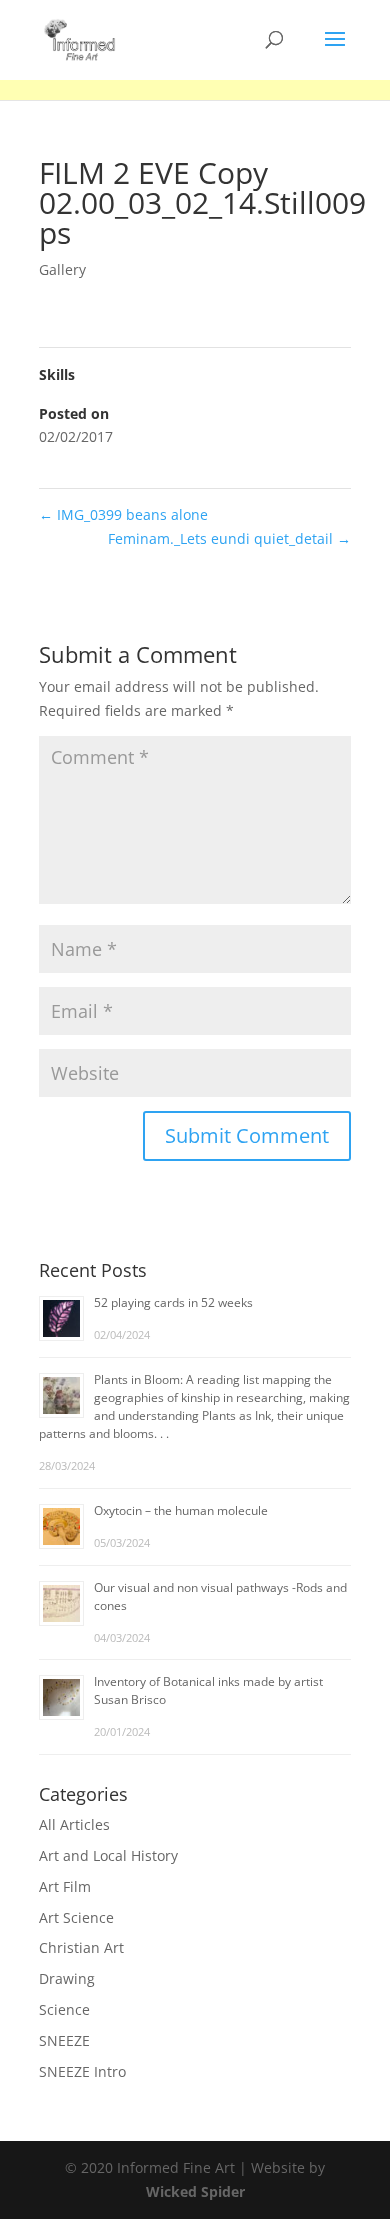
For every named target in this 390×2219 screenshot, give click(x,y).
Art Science (76, 1917)
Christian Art (81, 1947)
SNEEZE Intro (82, 2071)
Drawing (67, 1978)
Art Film (65, 1886)
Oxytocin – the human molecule (181, 1510)
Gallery (62, 269)
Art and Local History (108, 1855)
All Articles (74, 1824)
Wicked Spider (195, 2191)
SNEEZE (64, 2040)
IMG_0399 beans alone (123, 514)
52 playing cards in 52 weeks (173, 1302)
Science (64, 2009)
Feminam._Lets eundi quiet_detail (229, 538)
